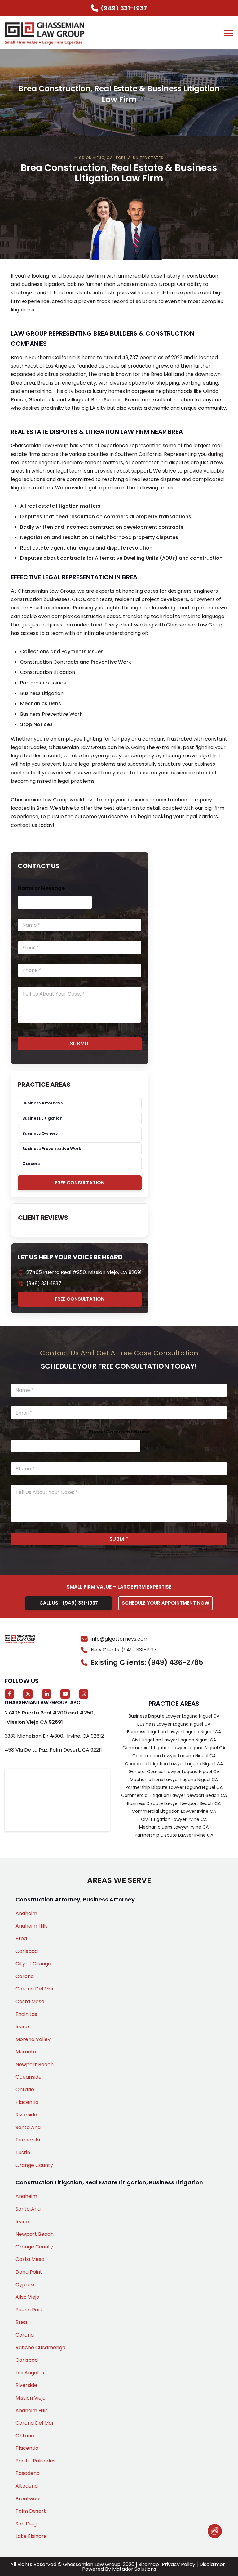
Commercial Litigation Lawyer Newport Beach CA (174, 1795)
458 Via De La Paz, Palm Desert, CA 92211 (53, 1750)
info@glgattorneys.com (120, 1639)
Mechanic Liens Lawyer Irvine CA (174, 1827)
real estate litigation (35, 463)
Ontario (25, 2090)
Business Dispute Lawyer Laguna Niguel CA (174, 1716)
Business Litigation (42, 693)
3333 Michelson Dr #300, (54, 1736)
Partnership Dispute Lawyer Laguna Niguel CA (174, 1787)
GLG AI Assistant (215, 2531)
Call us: (69, 1603)
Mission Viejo (31, 2398)
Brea (21, 1939)
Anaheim (26, 1913)
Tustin (23, 2153)
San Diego (28, 2524)
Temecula (28, 2140)
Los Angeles (30, 2373)
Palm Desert (31, 2511)
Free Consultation (80, 1183)
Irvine (22, 2027)
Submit (80, 1044)
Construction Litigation (48, 672)
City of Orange (33, 1964)
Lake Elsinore (31, 2536)
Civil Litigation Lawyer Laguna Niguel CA (174, 1740)
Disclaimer (212, 2564)
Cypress (26, 2285)
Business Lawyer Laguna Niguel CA (174, 1724)
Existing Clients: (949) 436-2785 (147, 1662)
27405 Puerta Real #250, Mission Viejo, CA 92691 (84, 1272)
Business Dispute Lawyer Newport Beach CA (174, 1803)
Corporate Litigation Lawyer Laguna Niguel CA (174, 1764)
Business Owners (40, 1133)
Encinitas (26, 2014)
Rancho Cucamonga (40, 2348)
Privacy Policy (178, 2564)
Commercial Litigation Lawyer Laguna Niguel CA (174, 1748)
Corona (25, 1976)
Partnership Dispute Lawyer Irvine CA (174, 1835)
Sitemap (149, 2564)
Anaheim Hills (32, 1926)
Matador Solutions (134, 2569)
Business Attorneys (42, 1103)
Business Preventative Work (52, 1149)
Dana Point (29, 2272)
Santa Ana (28, 2127)
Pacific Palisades (35, 2461)
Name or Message (41, 888)
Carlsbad (27, 1951)
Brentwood (29, 2499)
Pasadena (28, 2473)
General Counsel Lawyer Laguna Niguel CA (174, 1772)
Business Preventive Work (51, 714)
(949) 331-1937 (44, 1284)
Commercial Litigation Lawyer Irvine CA (174, 1811)
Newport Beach (35, 2064)
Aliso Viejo (27, 2297)
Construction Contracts (49, 662)
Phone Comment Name (119, 1432)
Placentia (27, 2102)
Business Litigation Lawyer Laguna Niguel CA (174, 1732)
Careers (31, 1163)
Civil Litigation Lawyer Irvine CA (174, 1819)
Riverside (26, 2115)
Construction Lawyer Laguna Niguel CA (174, 1756)
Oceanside (29, 2077)
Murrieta (26, 2052)
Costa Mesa (30, 2001)
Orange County (34, 2165)
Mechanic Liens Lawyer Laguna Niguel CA (174, 1780)
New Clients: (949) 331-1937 (124, 1650)
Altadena (27, 2486)
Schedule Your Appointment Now (165, 1603)
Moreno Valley (33, 2039)
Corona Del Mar (35, 1989)
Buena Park (29, 2310)
